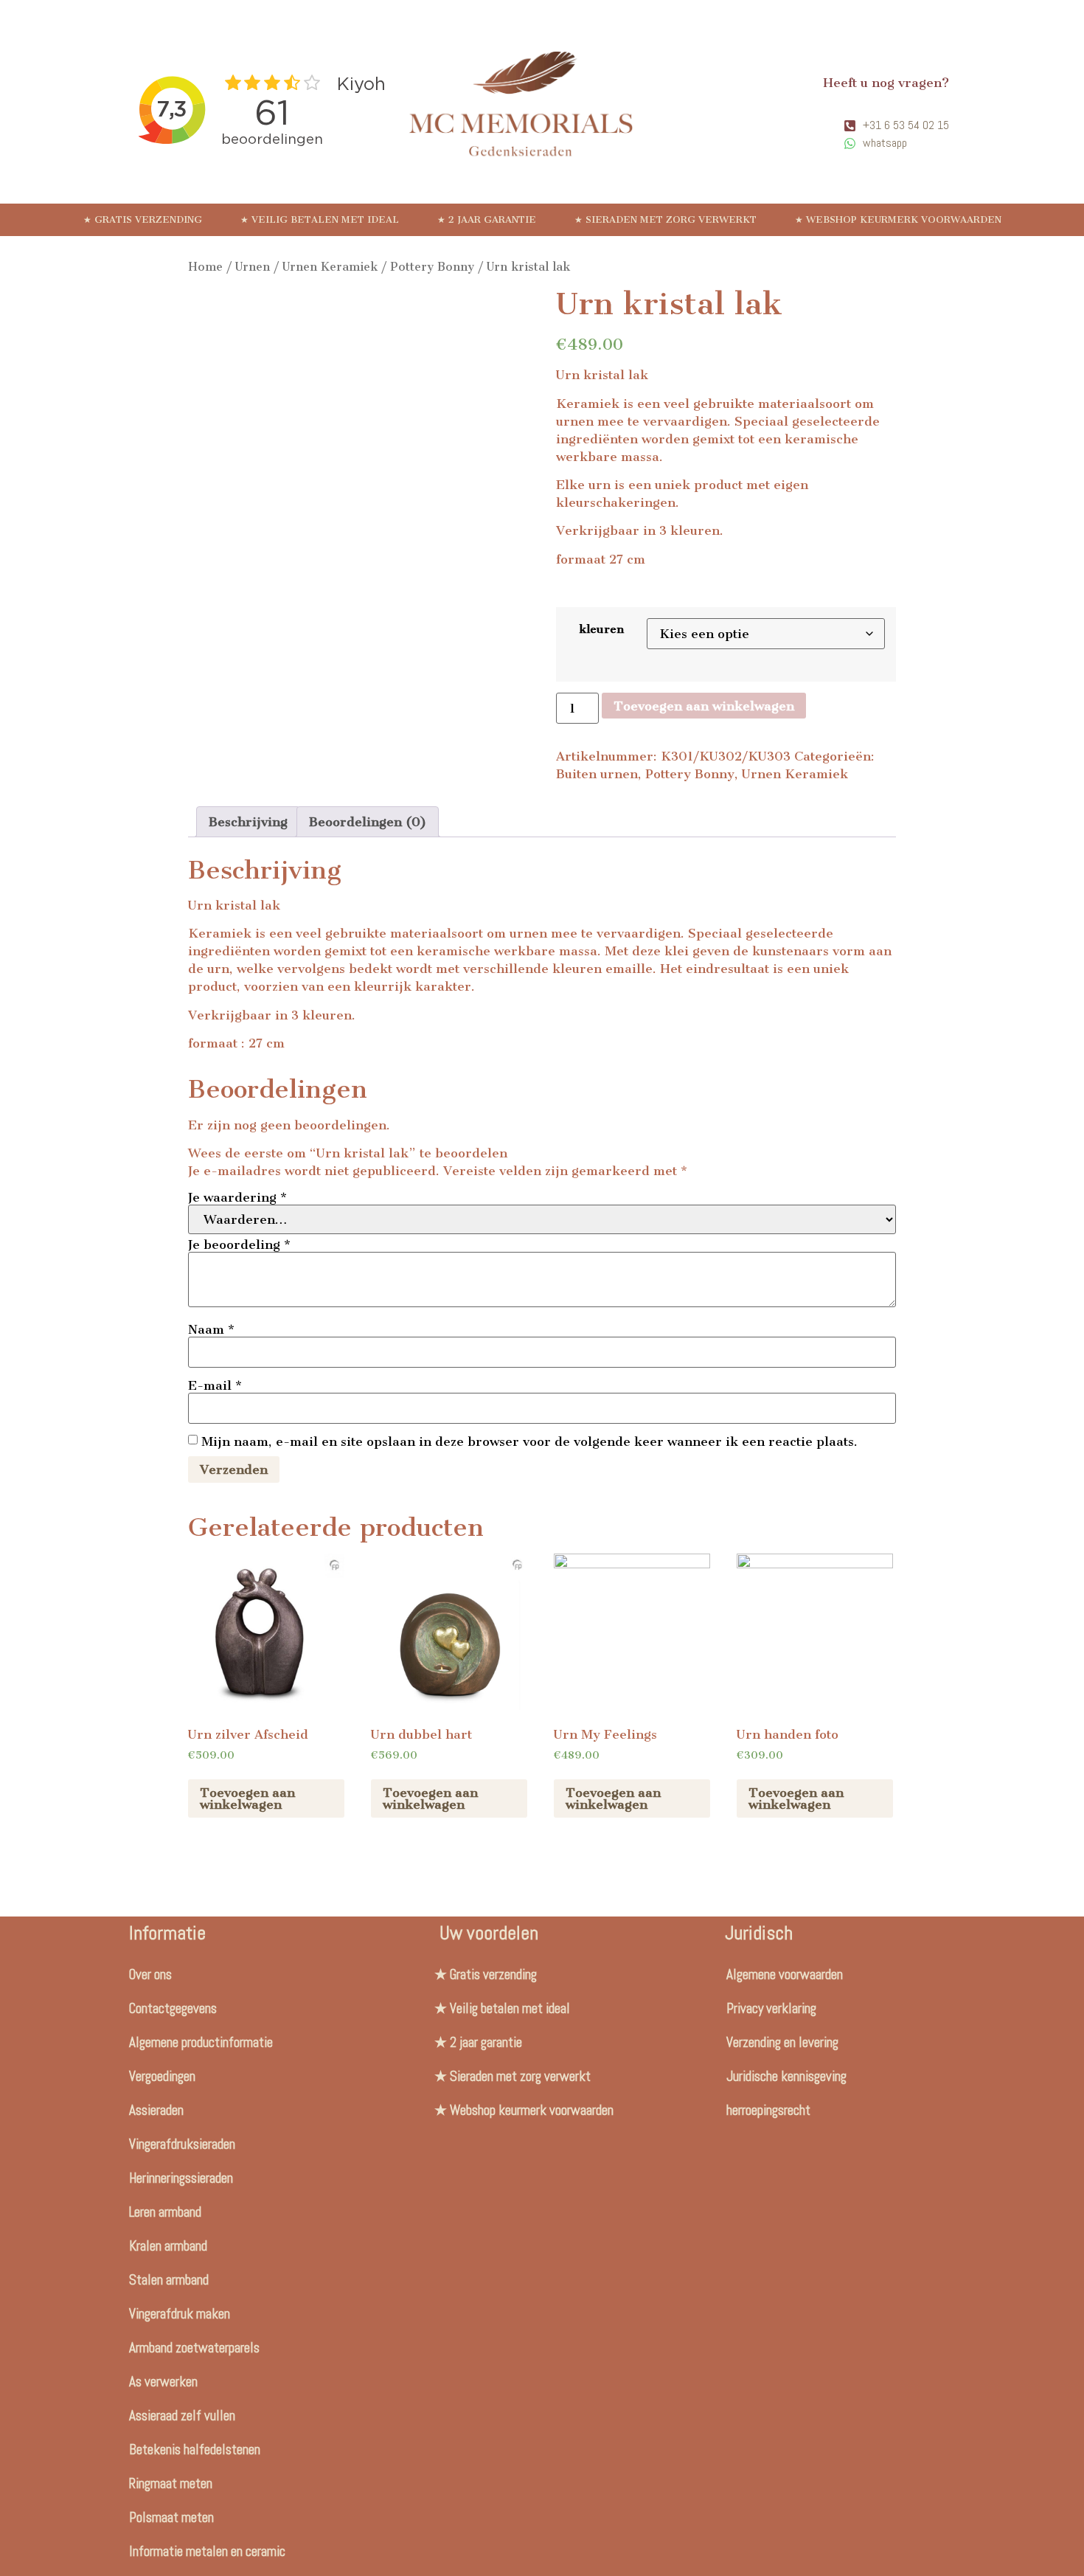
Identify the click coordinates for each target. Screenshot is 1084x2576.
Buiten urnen (597, 774)
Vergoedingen (162, 2076)
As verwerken (163, 2382)
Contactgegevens (173, 2008)
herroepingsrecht (768, 2110)
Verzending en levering (782, 2042)
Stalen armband (169, 2280)
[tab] (248, 822)
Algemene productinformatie (201, 2042)
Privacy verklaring (771, 2008)
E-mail (215, 1385)
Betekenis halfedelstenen (195, 2449)
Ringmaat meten (171, 2483)
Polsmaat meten (171, 2517)
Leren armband (165, 2212)
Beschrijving (248, 822)
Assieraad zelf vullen (182, 2416)
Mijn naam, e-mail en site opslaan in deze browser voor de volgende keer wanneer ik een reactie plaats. (529, 1441)
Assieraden (156, 2110)
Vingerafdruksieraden (182, 2144)
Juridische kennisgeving (786, 2076)
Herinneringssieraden (181, 2178)
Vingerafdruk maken (180, 2314)
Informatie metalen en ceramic (207, 2551)
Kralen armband (168, 2246)
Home (205, 267)
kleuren (602, 629)
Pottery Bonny (432, 267)
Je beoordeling (239, 1244)
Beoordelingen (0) (368, 822)
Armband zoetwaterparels (194, 2348)
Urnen (253, 267)
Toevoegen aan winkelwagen (704, 706)
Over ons (150, 1974)
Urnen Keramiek (330, 267)
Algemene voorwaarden (785, 1974)
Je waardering (237, 1197)
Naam (211, 1329)
